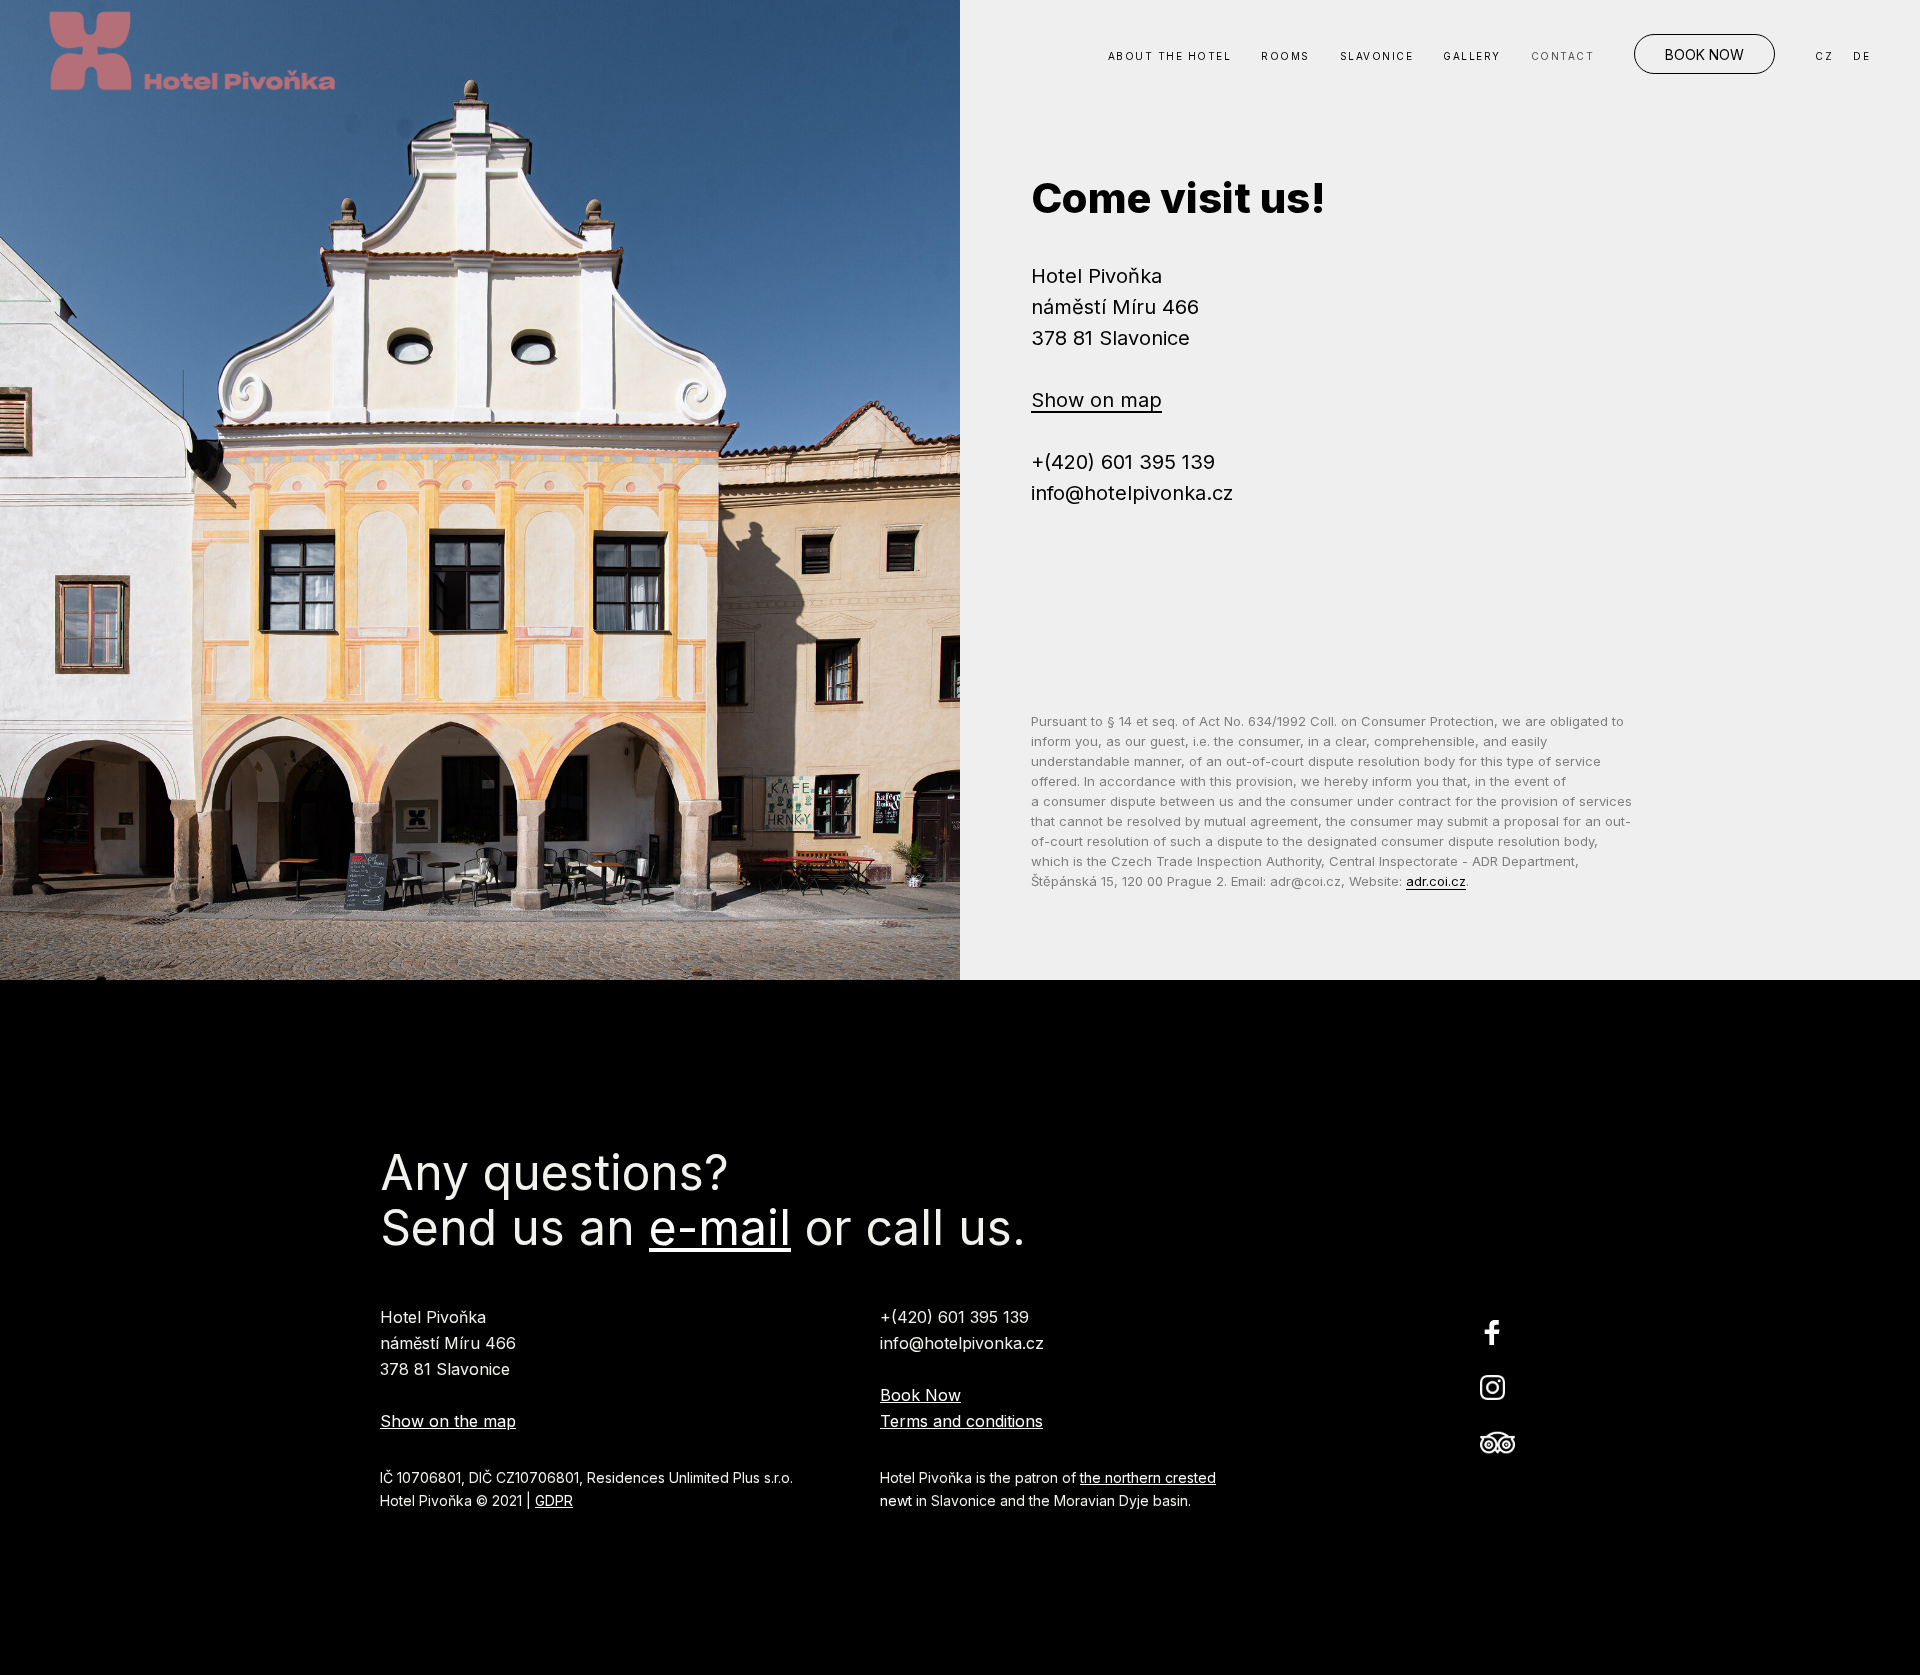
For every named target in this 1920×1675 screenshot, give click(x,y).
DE (1861, 56)
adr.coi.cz (1436, 881)
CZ (1824, 56)
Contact (1563, 56)
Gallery (1472, 56)
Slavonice (1377, 56)
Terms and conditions (961, 1421)
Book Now (1704, 54)
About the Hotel (1170, 56)
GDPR (554, 1500)
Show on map (1096, 400)
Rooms (1285, 56)
